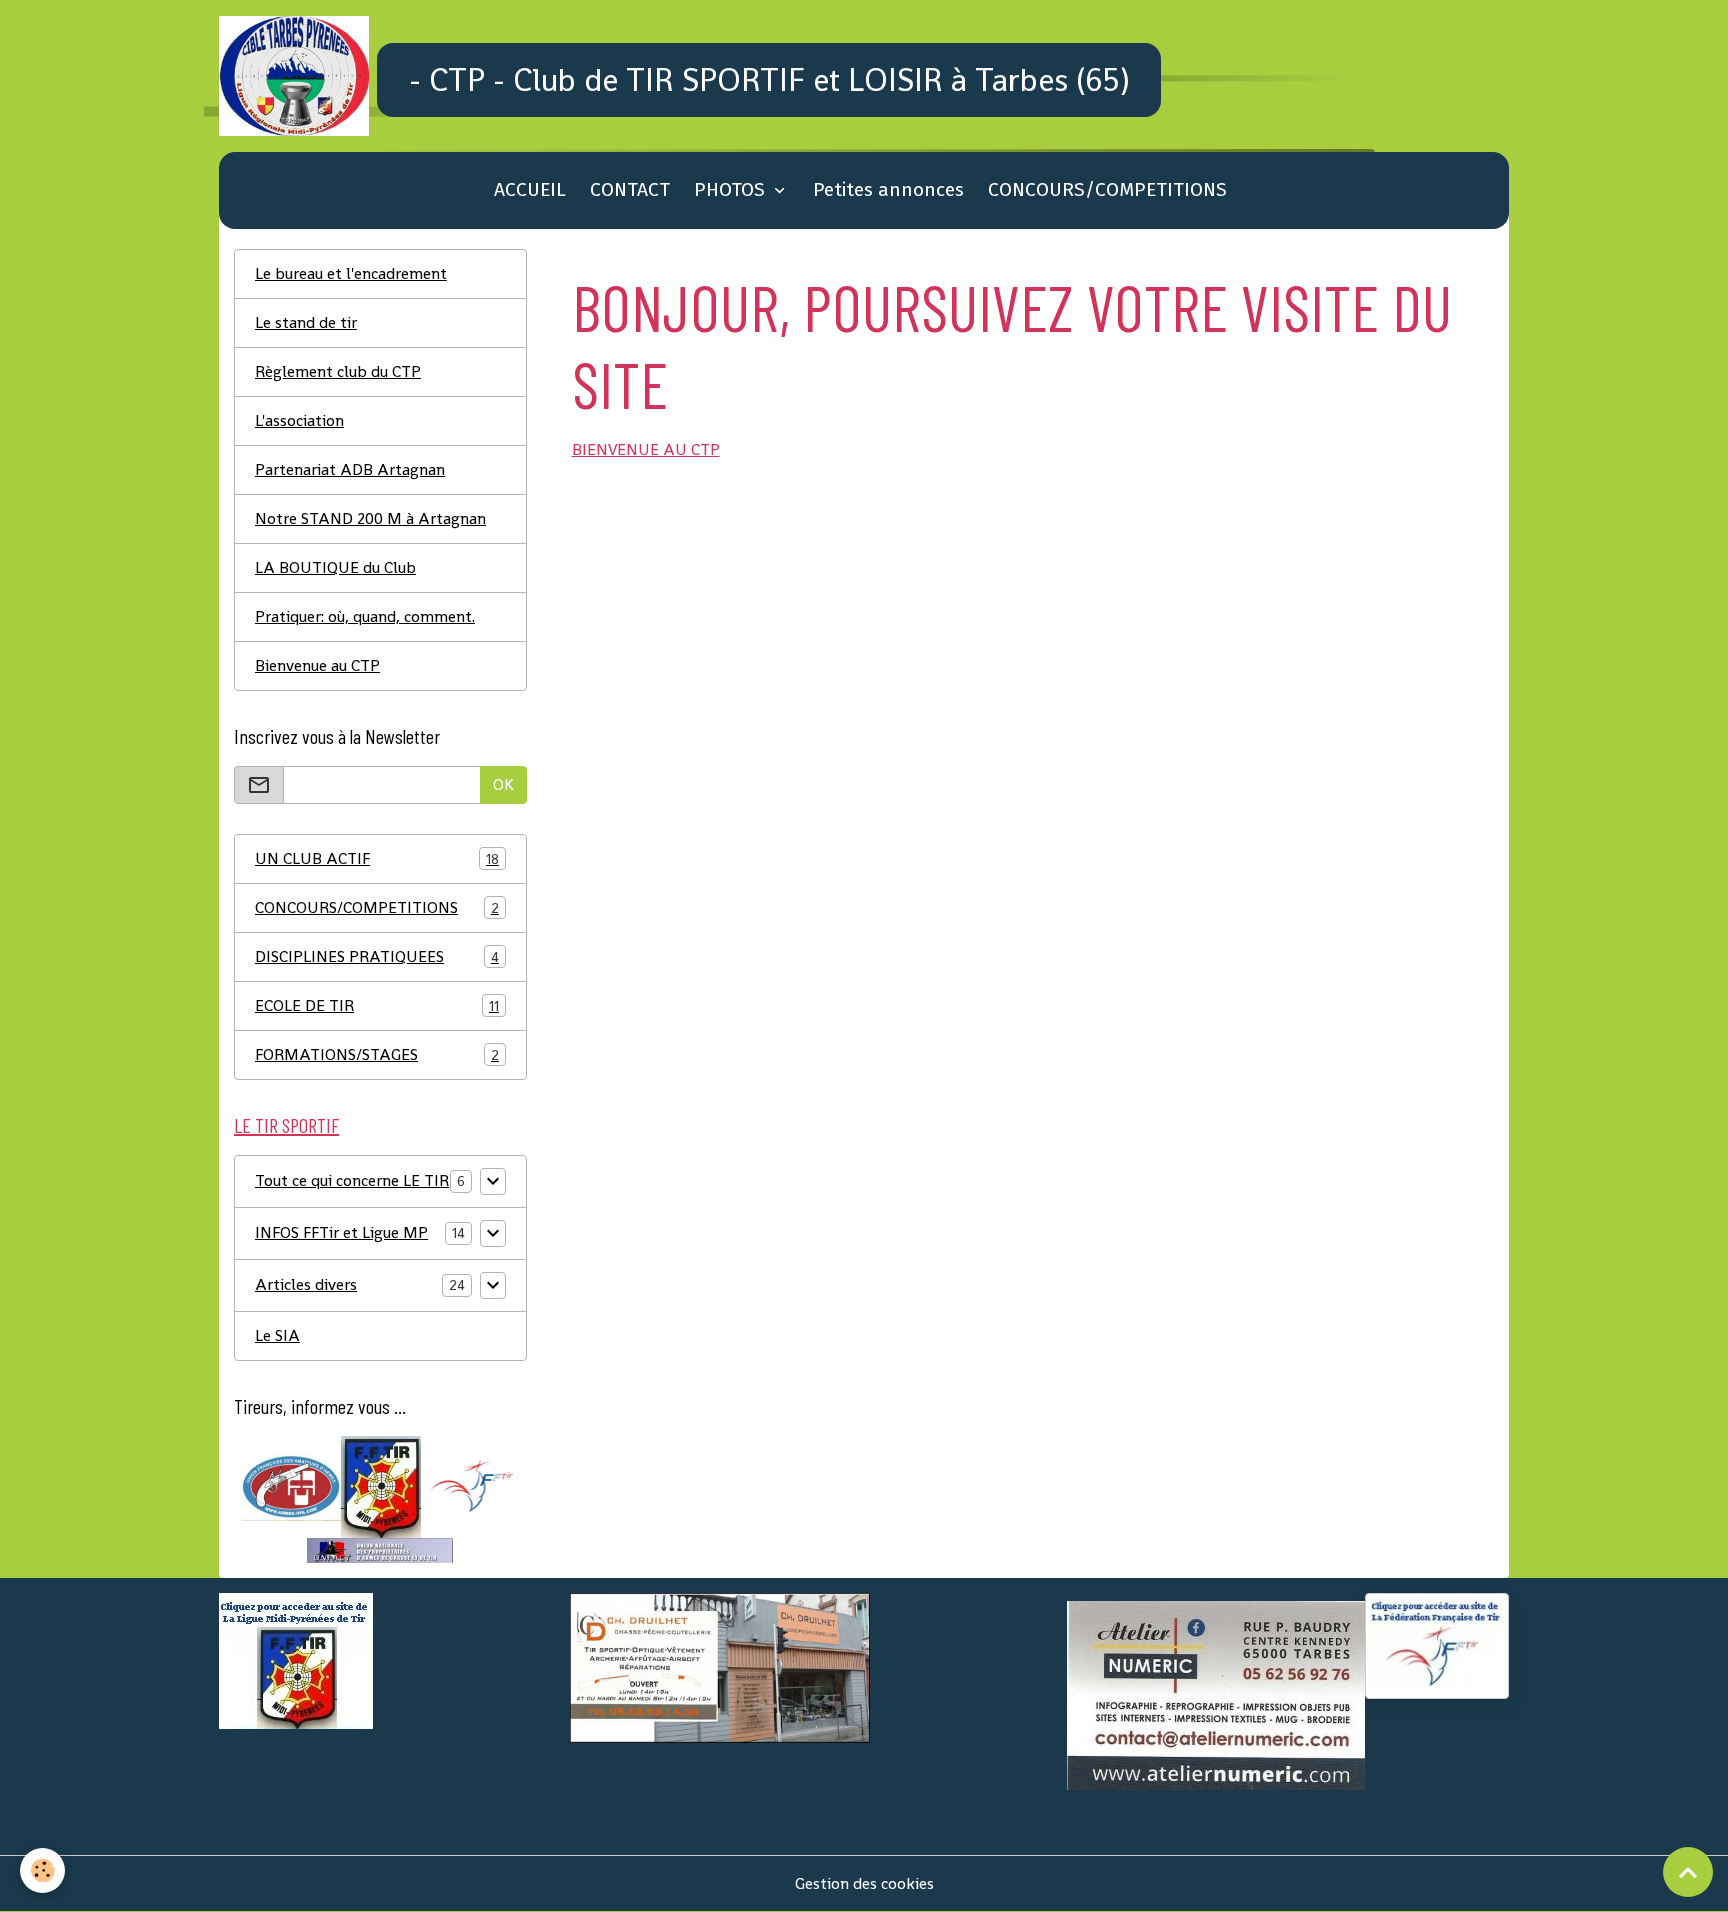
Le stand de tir (306, 322)
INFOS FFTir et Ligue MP (341, 1232)
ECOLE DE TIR (377, 1005)
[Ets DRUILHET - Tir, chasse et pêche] (720, 1666)
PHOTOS (732, 189)
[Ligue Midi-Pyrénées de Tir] (381, 1485)
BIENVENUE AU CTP (646, 449)
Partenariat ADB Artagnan (350, 469)
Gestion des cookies (864, 1883)
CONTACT (630, 189)
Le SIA (277, 1335)
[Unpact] (380, 1549)
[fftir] (470, 1485)
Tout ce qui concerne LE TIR (352, 1180)
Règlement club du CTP (338, 371)
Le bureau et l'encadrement (351, 273)
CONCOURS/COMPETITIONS (1107, 189)
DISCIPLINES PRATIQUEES (377, 956)
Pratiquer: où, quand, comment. (365, 616)
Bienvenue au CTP (317, 665)
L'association (299, 420)
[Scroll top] (1688, 1872)
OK (503, 784)
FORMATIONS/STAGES (377, 1054)
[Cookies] (42, 1870)
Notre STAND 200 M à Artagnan (370, 518)
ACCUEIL (530, 189)
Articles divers (306, 1284)
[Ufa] (291, 1485)
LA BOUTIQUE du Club (335, 567)
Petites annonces (888, 189)
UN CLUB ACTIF (377, 858)
